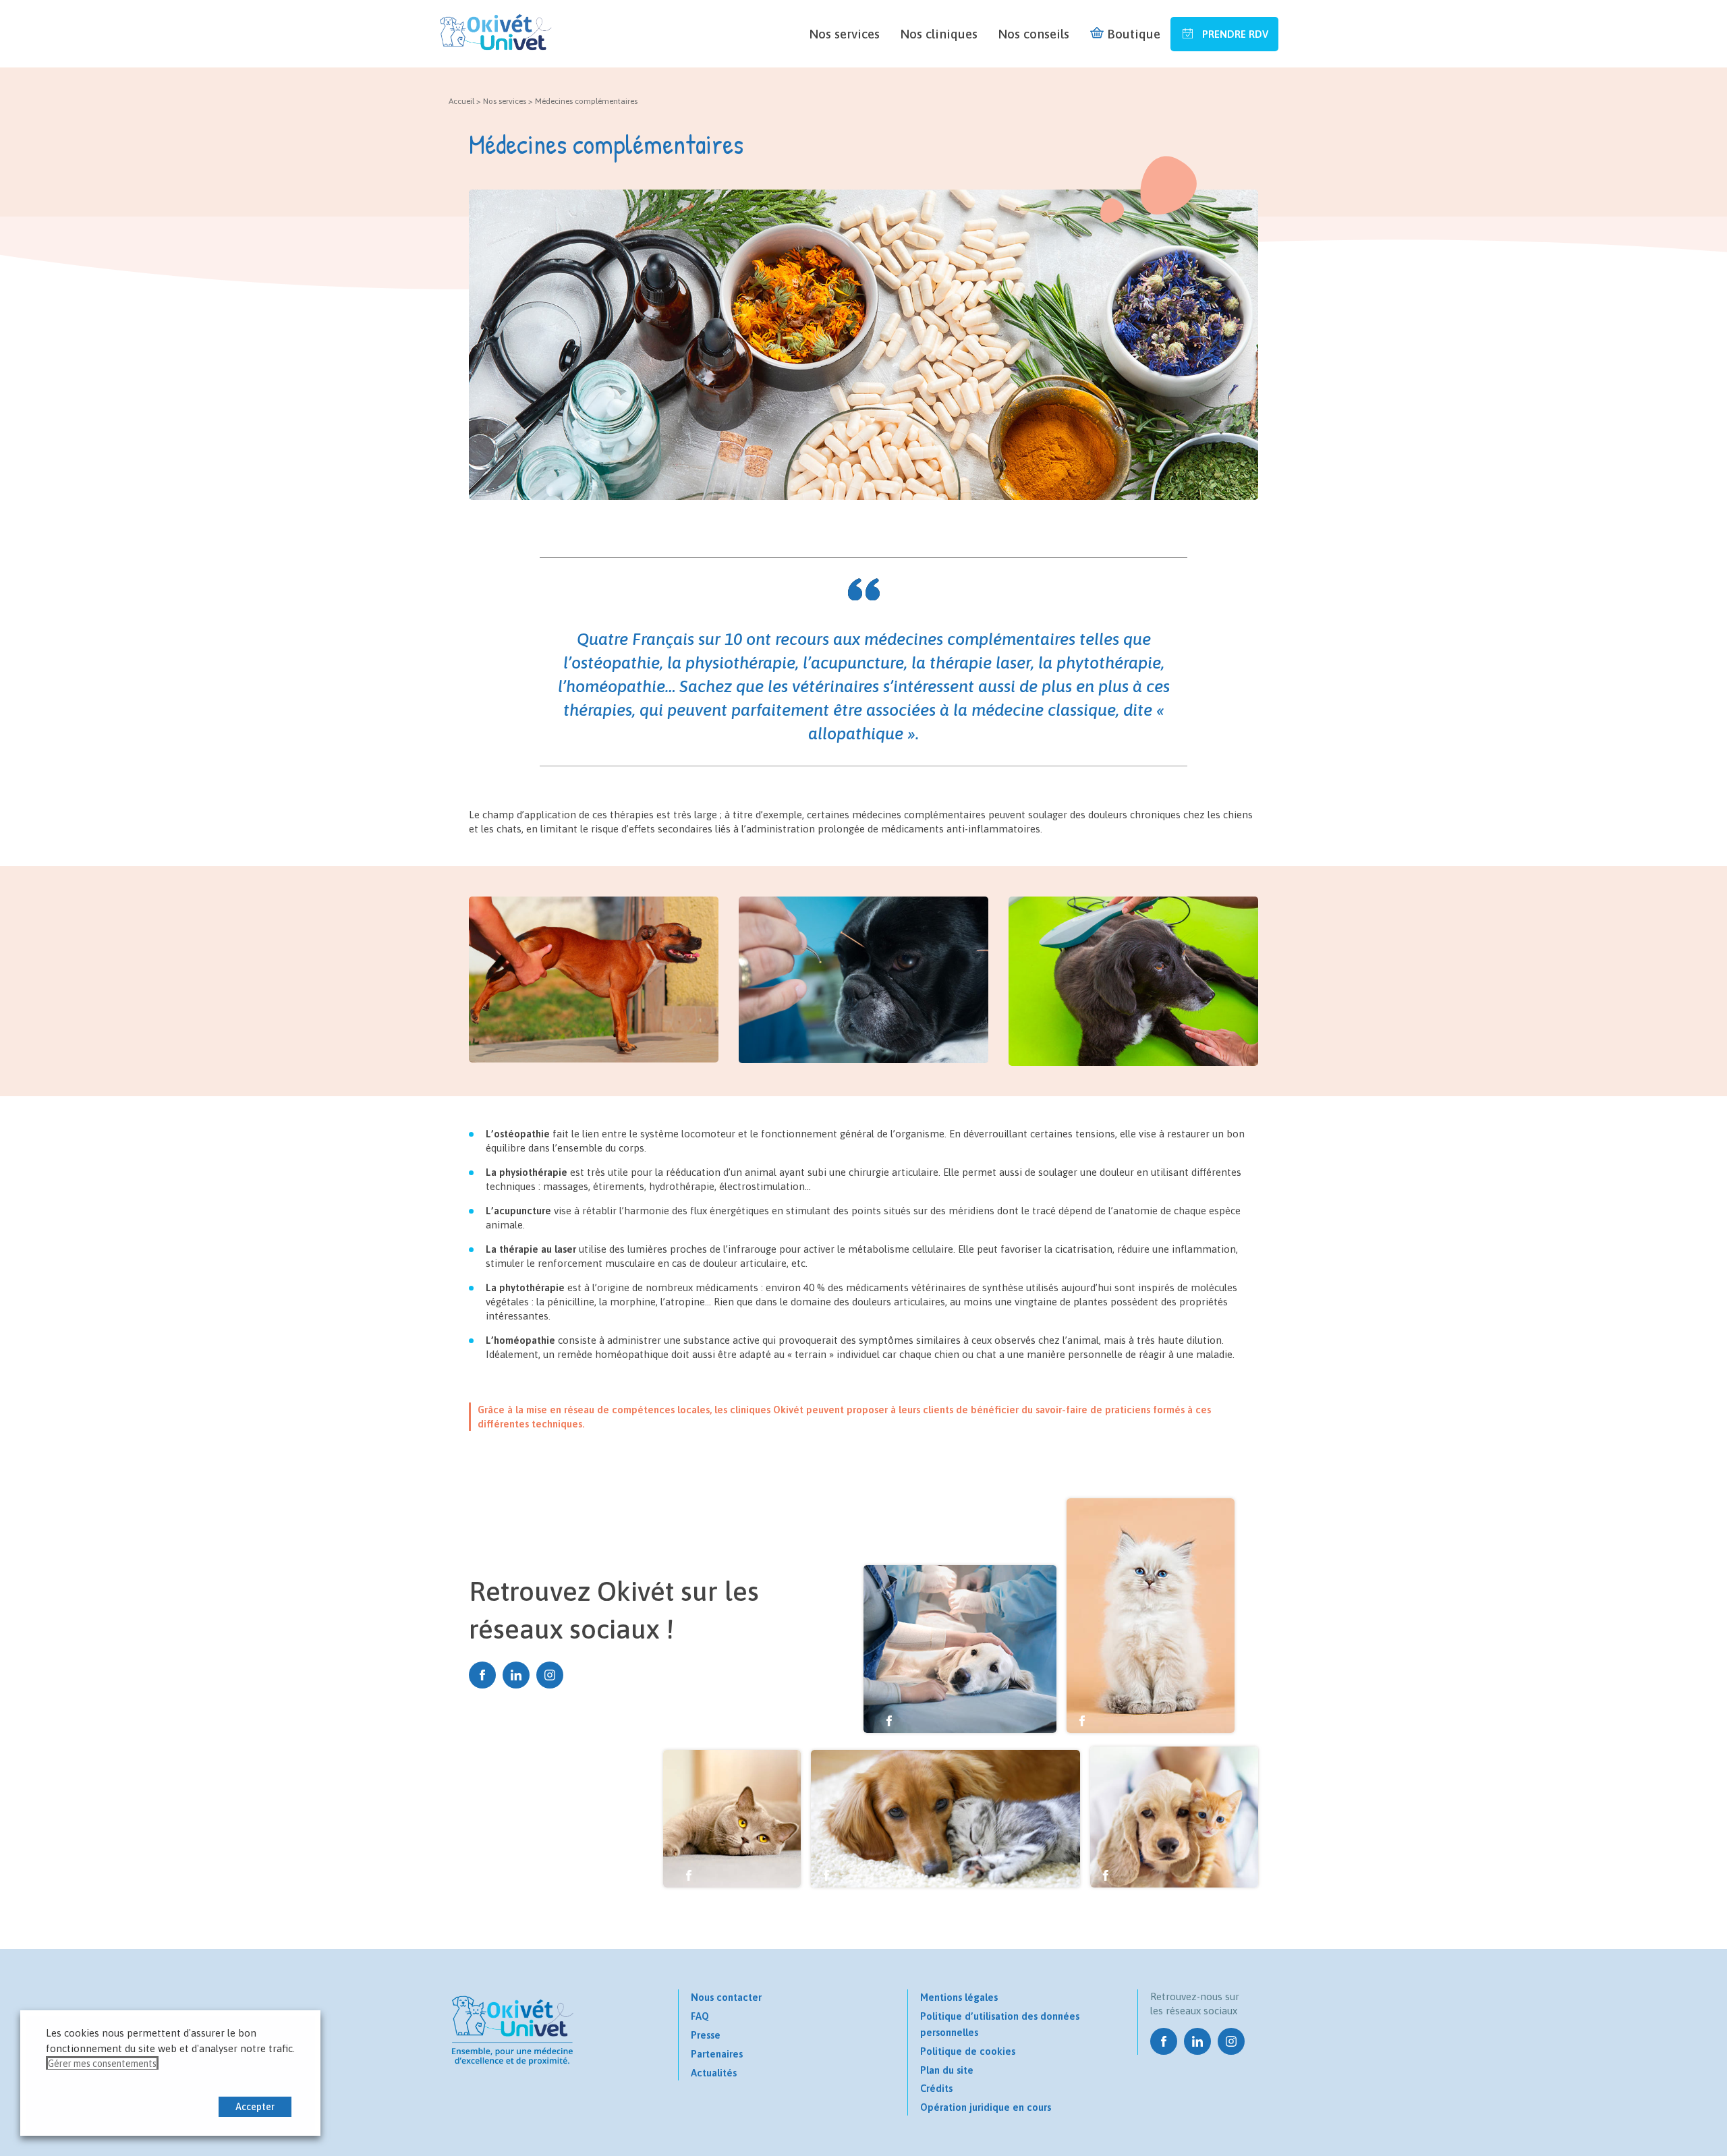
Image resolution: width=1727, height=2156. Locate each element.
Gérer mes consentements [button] (102, 2064)
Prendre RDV (1234, 34)
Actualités (714, 2073)
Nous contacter (726, 1997)
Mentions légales (959, 1997)
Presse (706, 2035)
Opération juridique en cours (986, 2107)
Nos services (844, 34)
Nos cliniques (939, 34)
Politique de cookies (968, 2051)
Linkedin (516, 1675)
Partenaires (717, 2054)
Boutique (1134, 34)
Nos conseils (1034, 34)
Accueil (461, 101)
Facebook (482, 1675)
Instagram (550, 1675)
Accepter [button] (255, 2107)
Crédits (936, 2088)
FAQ (700, 2016)
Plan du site (947, 2070)
